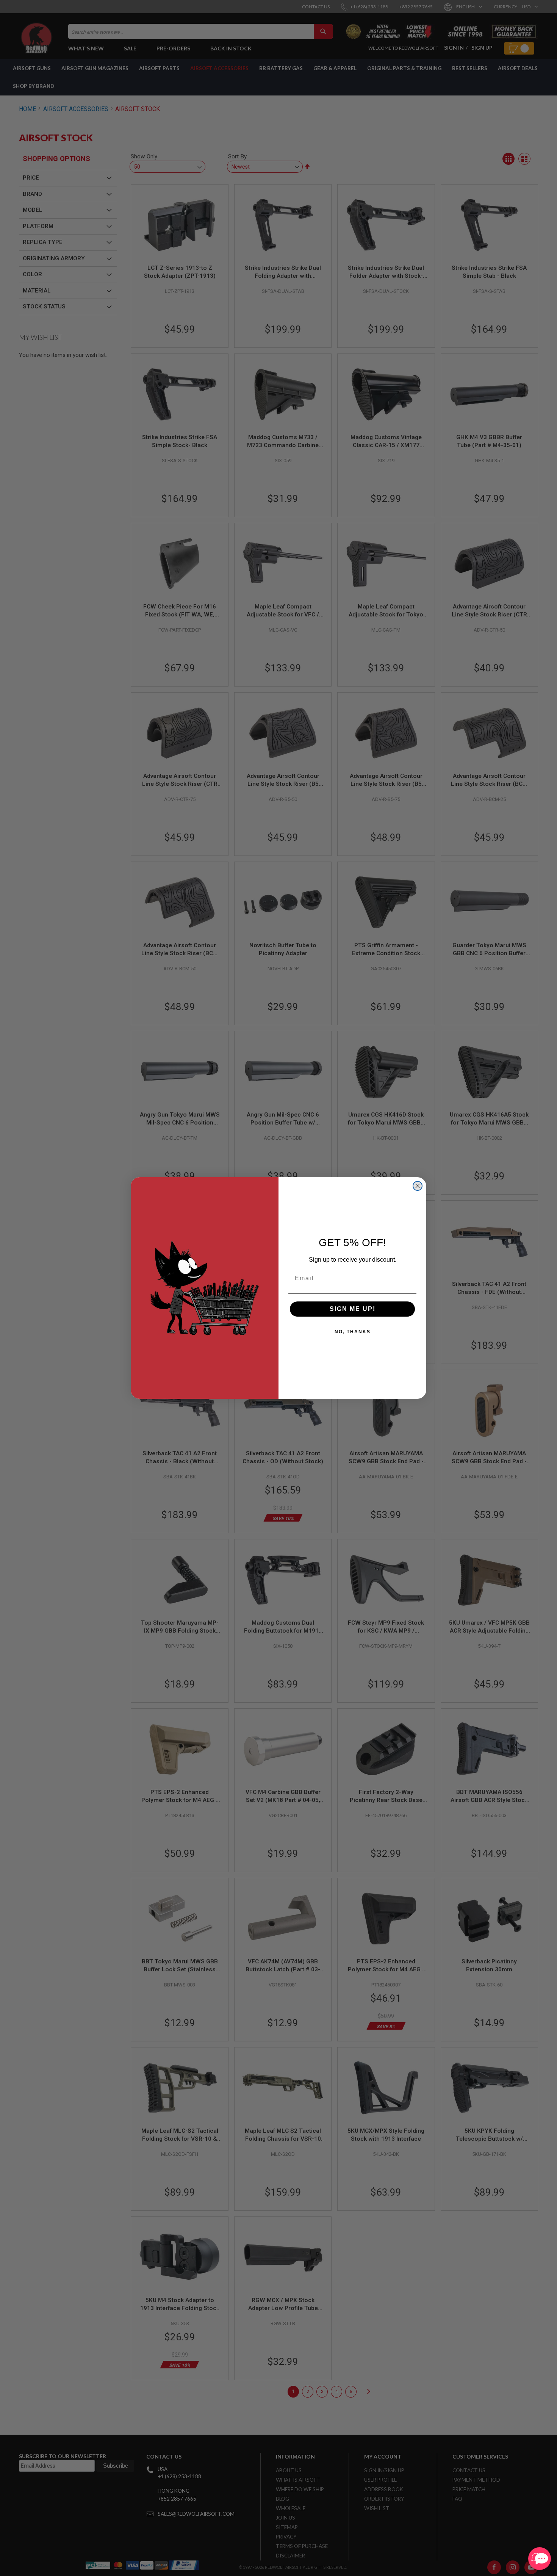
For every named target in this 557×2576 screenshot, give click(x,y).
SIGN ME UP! (353, 1309)
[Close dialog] (418, 1186)
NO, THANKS (353, 1332)
